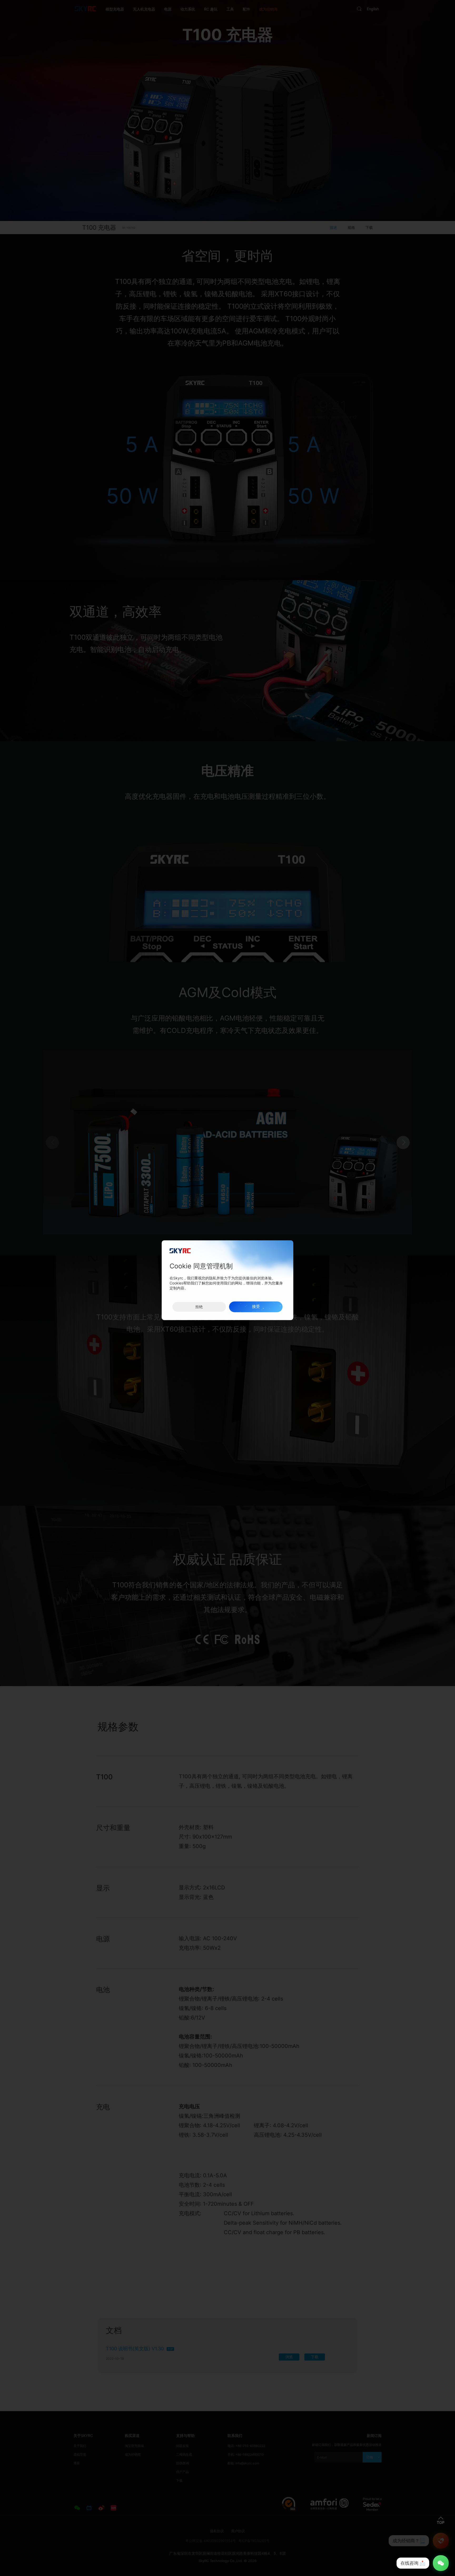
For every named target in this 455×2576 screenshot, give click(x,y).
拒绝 (199, 1307)
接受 (256, 1307)
